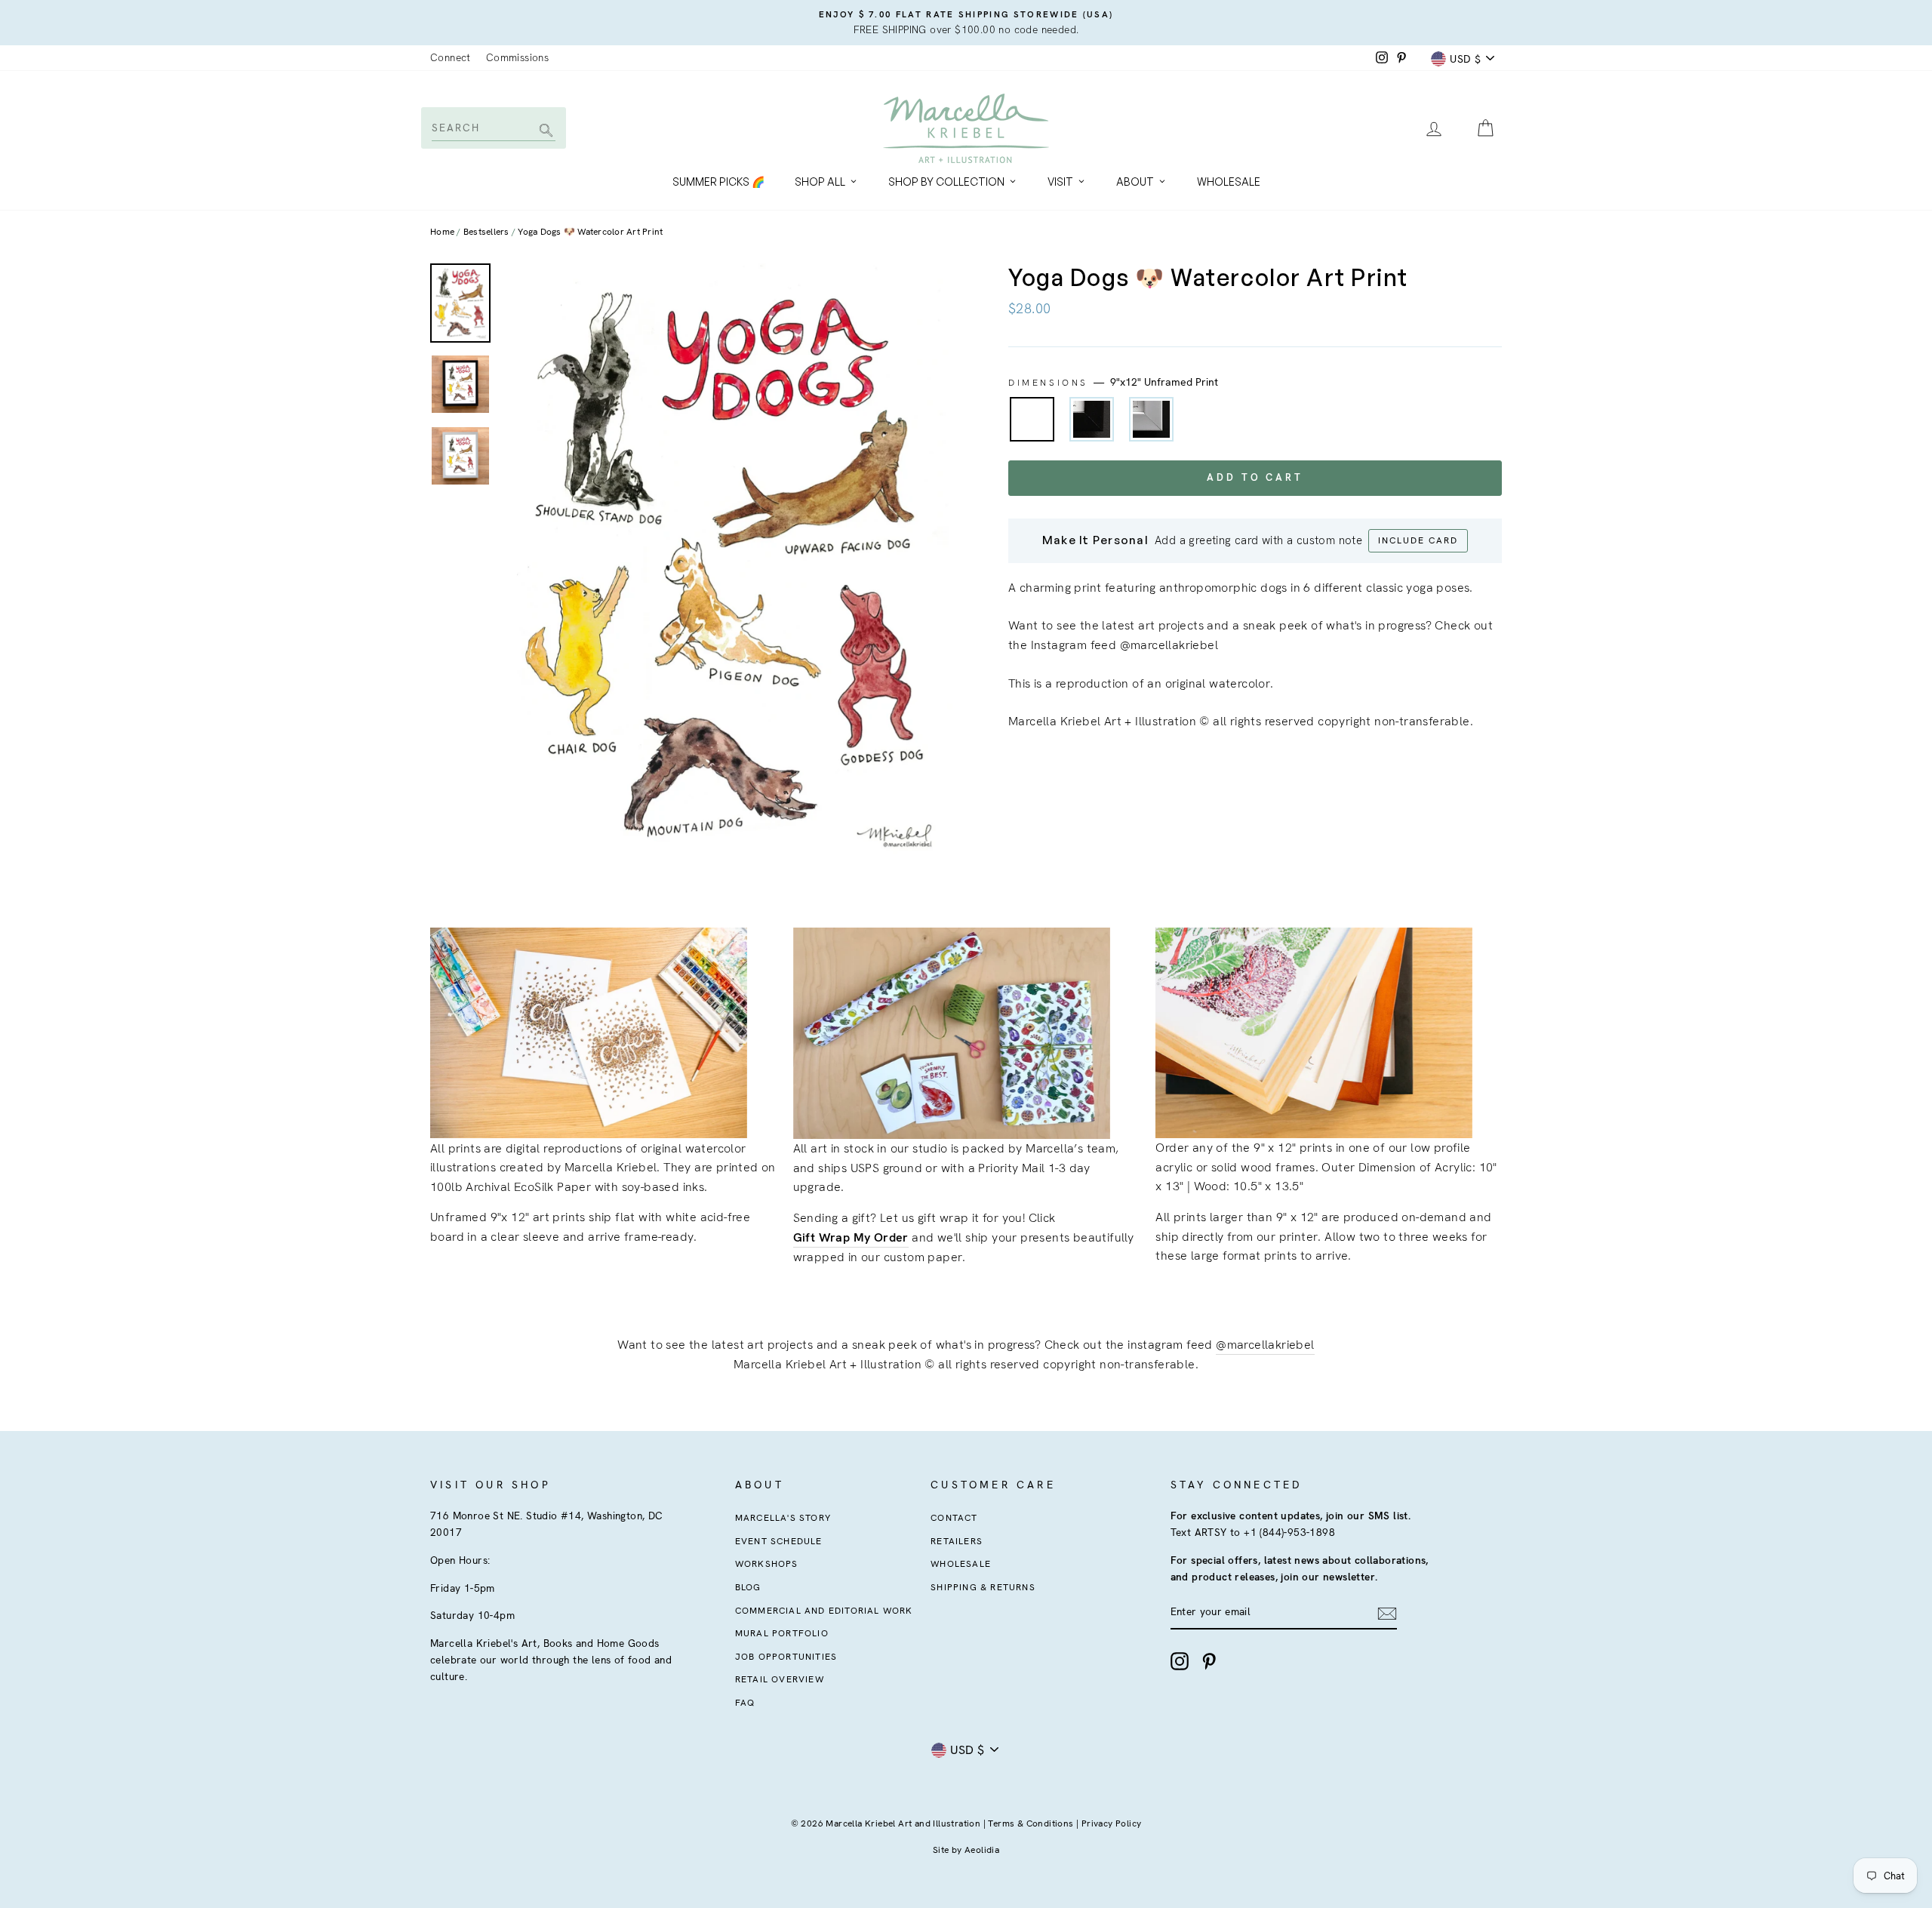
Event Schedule (779, 1541)
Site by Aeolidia (966, 1850)
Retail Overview (780, 1679)
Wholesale (1229, 182)
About (1135, 182)
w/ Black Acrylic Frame (1092, 419)
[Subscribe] (1387, 1613)
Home (442, 232)
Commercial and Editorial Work (824, 1611)
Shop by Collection (946, 182)
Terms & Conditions (1031, 1823)
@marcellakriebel (1265, 1345)
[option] (966, 23)
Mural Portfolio (782, 1633)
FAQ (745, 1703)
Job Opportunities (786, 1657)
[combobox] (492, 128)
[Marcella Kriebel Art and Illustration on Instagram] (1180, 1661)
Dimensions (1113, 382)
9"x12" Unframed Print (1032, 419)
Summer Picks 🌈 (718, 182)
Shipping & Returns (983, 1587)
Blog (748, 1587)
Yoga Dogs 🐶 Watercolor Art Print (590, 232)
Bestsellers (486, 232)
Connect (451, 57)
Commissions (517, 57)
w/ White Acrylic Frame (1151, 419)
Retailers (957, 1541)
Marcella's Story (783, 1518)
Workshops (767, 1564)
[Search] (544, 132)
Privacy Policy (1112, 1823)
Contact (954, 1518)
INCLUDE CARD (1418, 540)
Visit (1060, 182)
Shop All (820, 182)
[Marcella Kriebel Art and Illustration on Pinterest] (1209, 1661)
